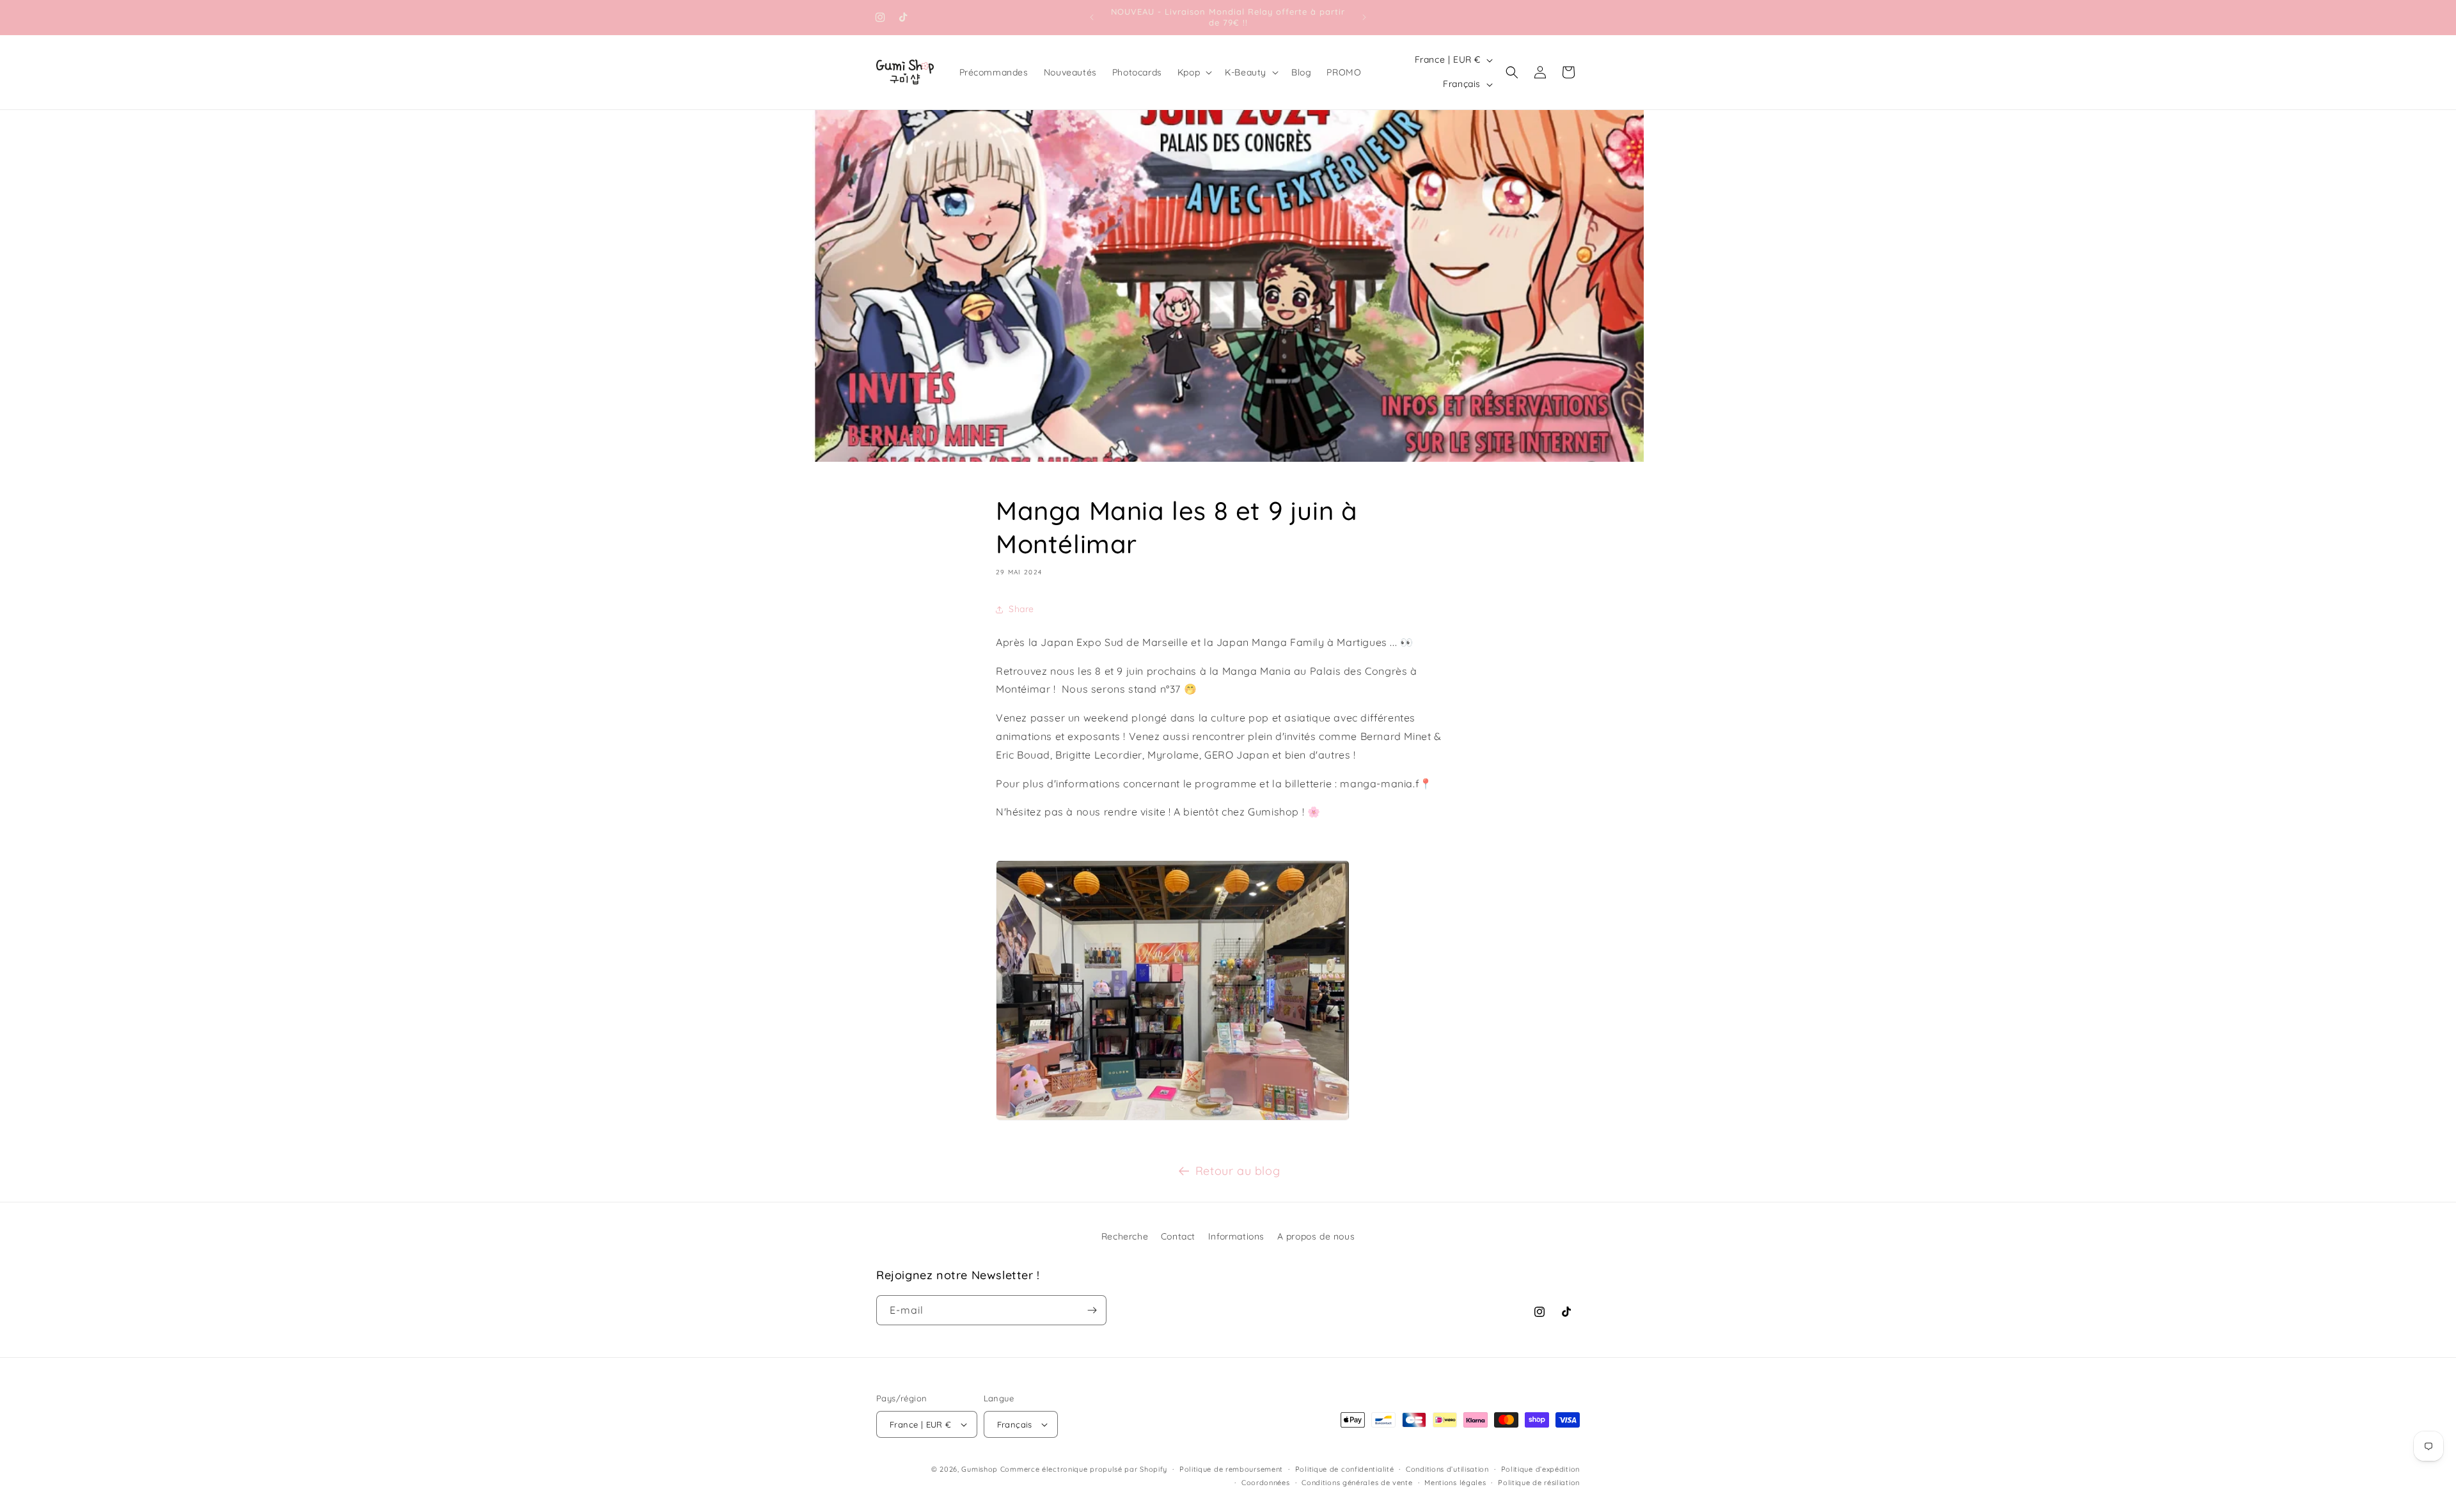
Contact (1178, 1236)
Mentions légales (1455, 1483)
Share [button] (1021, 609)
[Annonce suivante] (1364, 17)
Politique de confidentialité (1345, 1469)
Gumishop (980, 1469)
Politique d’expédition (1540, 1469)
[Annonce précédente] (1092, 17)
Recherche (1125, 1236)
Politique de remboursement (1231, 1469)
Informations (1236, 1236)
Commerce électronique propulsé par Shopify (1084, 1469)
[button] (1193, 72)
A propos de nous (1316, 1236)
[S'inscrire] (1092, 1310)
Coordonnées (1266, 1483)
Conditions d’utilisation (1447, 1469)
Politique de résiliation (1539, 1483)
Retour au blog (1238, 1171)
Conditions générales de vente (1357, 1483)
